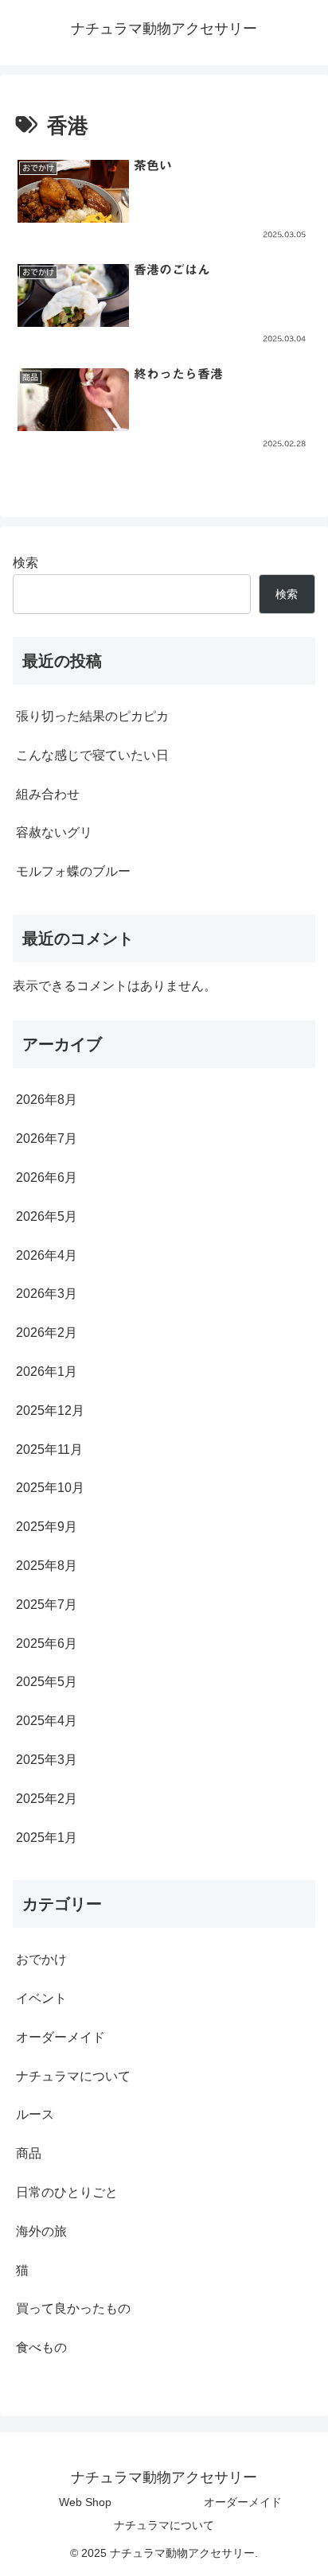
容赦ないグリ (54, 832)
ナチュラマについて (164, 2525)
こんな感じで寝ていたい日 (92, 755)
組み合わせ (48, 794)
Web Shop (85, 2502)
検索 (25, 563)
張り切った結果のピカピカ (92, 716)
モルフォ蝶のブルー (73, 871)
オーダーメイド (243, 2502)
